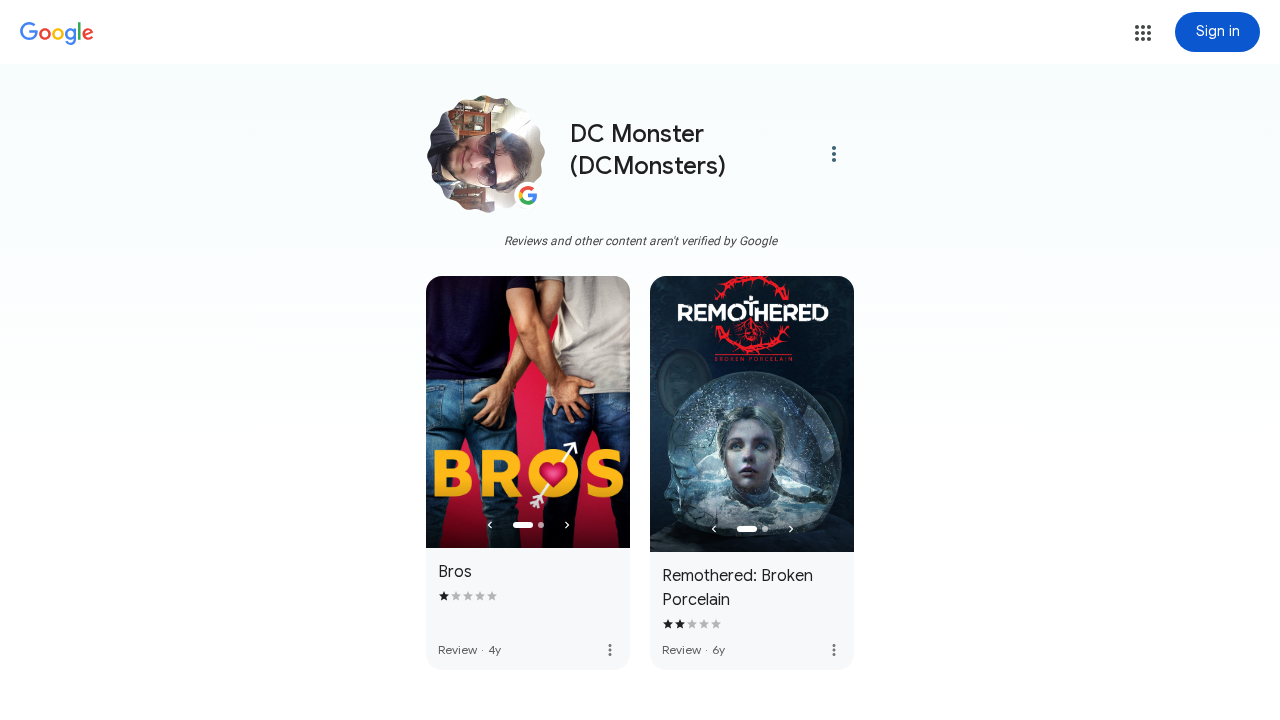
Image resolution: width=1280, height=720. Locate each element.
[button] (1143, 33)
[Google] (57, 34)
